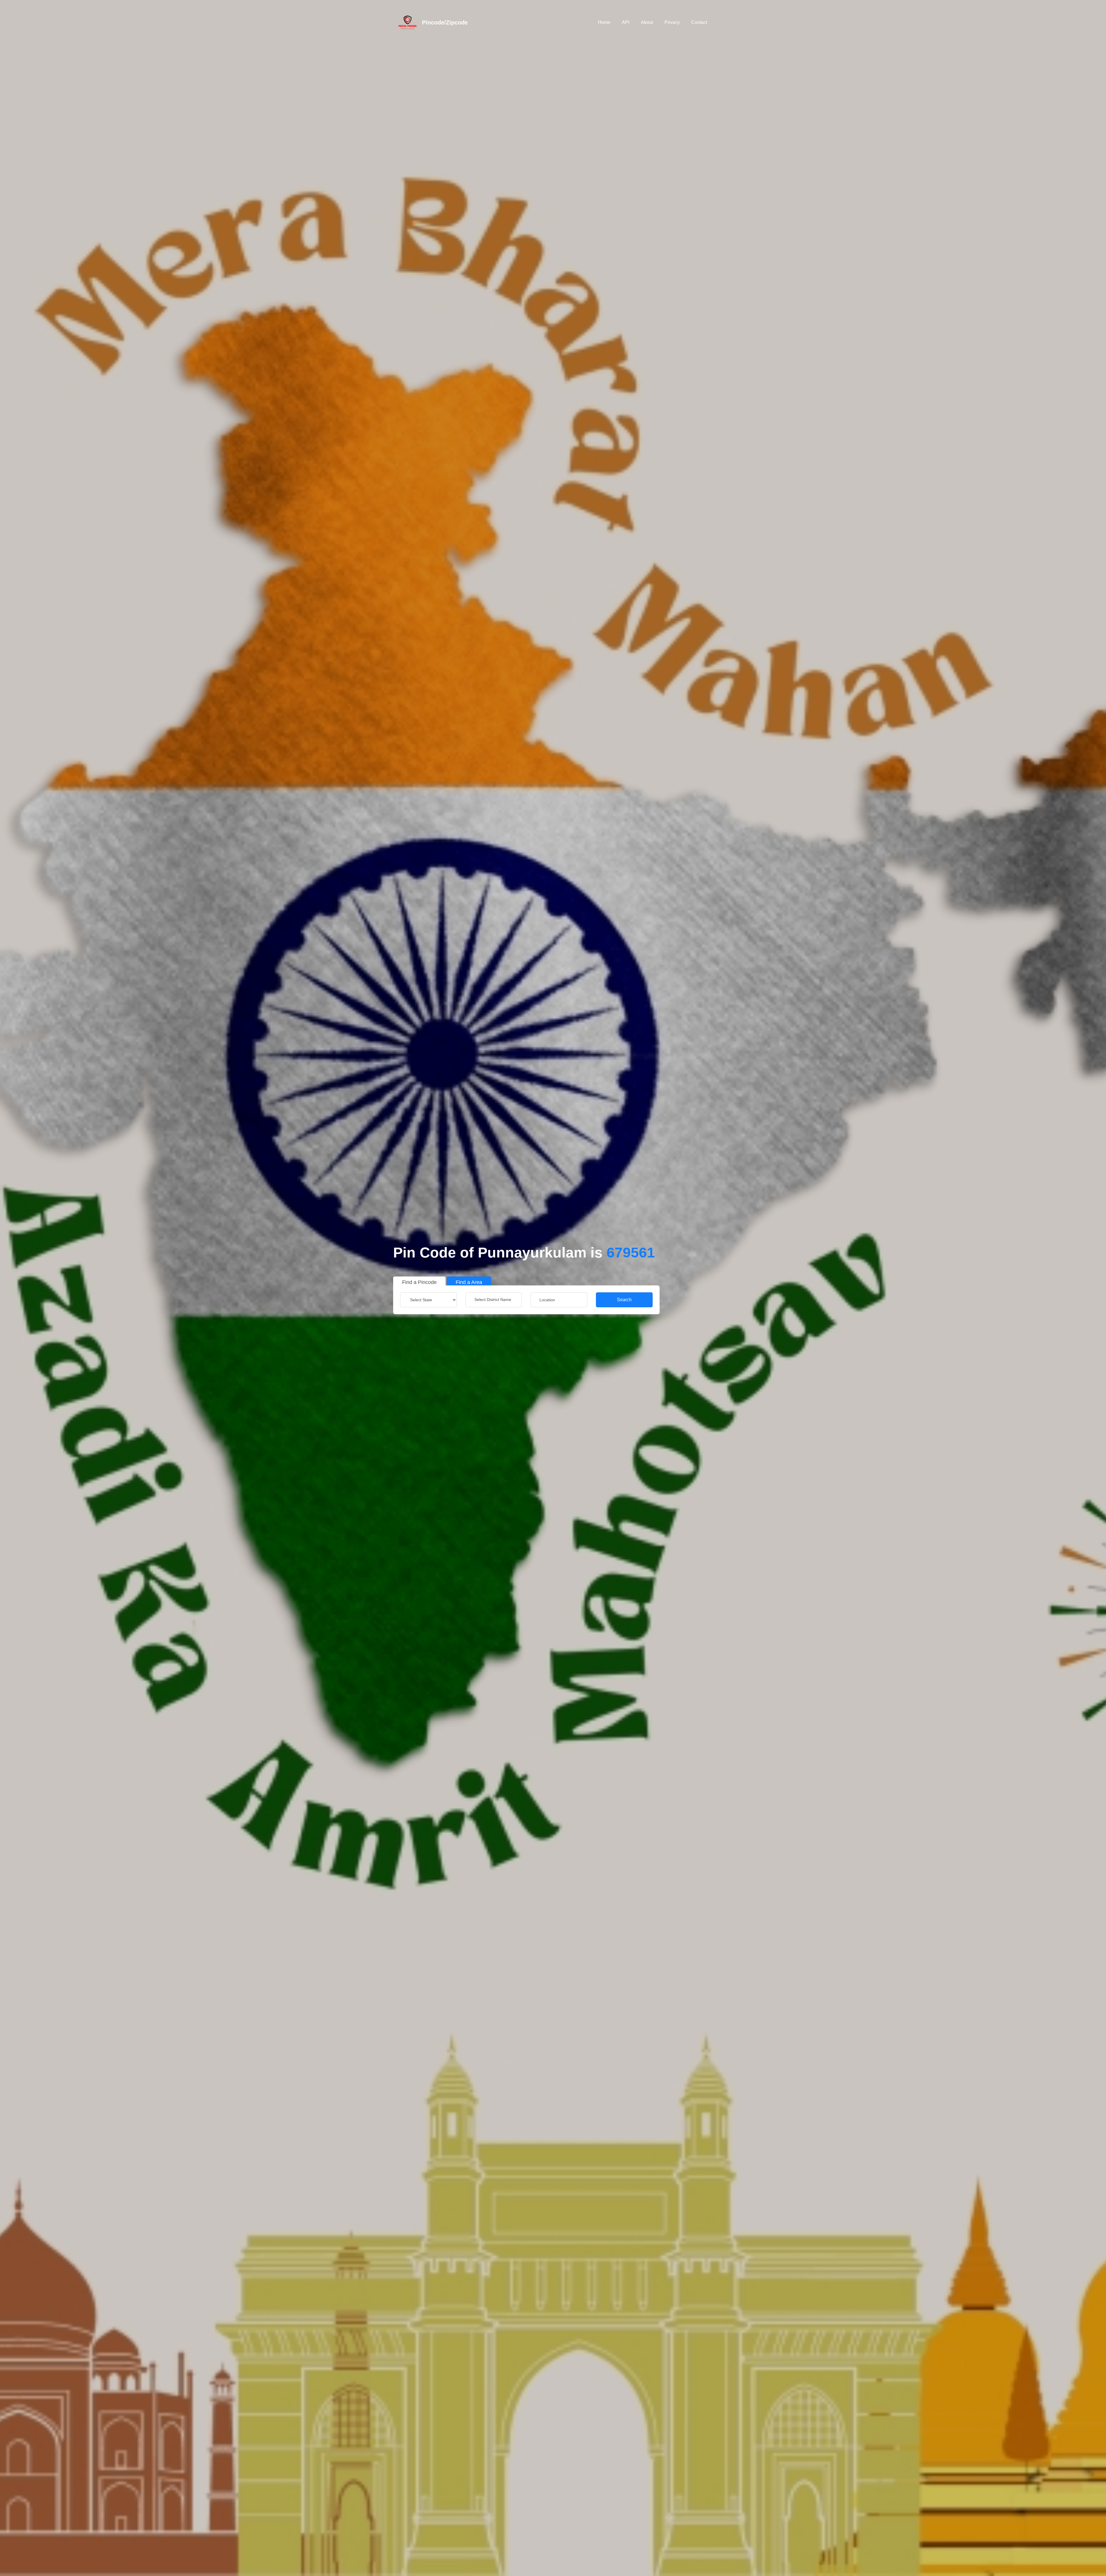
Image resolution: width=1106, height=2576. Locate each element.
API (626, 22)
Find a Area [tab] (469, 1282)
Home (604, 22)
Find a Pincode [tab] (419, 1282)
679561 (631, 1253)
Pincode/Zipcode (445, 22)
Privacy (672, 22)
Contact (699, 22)
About (647, 22)
